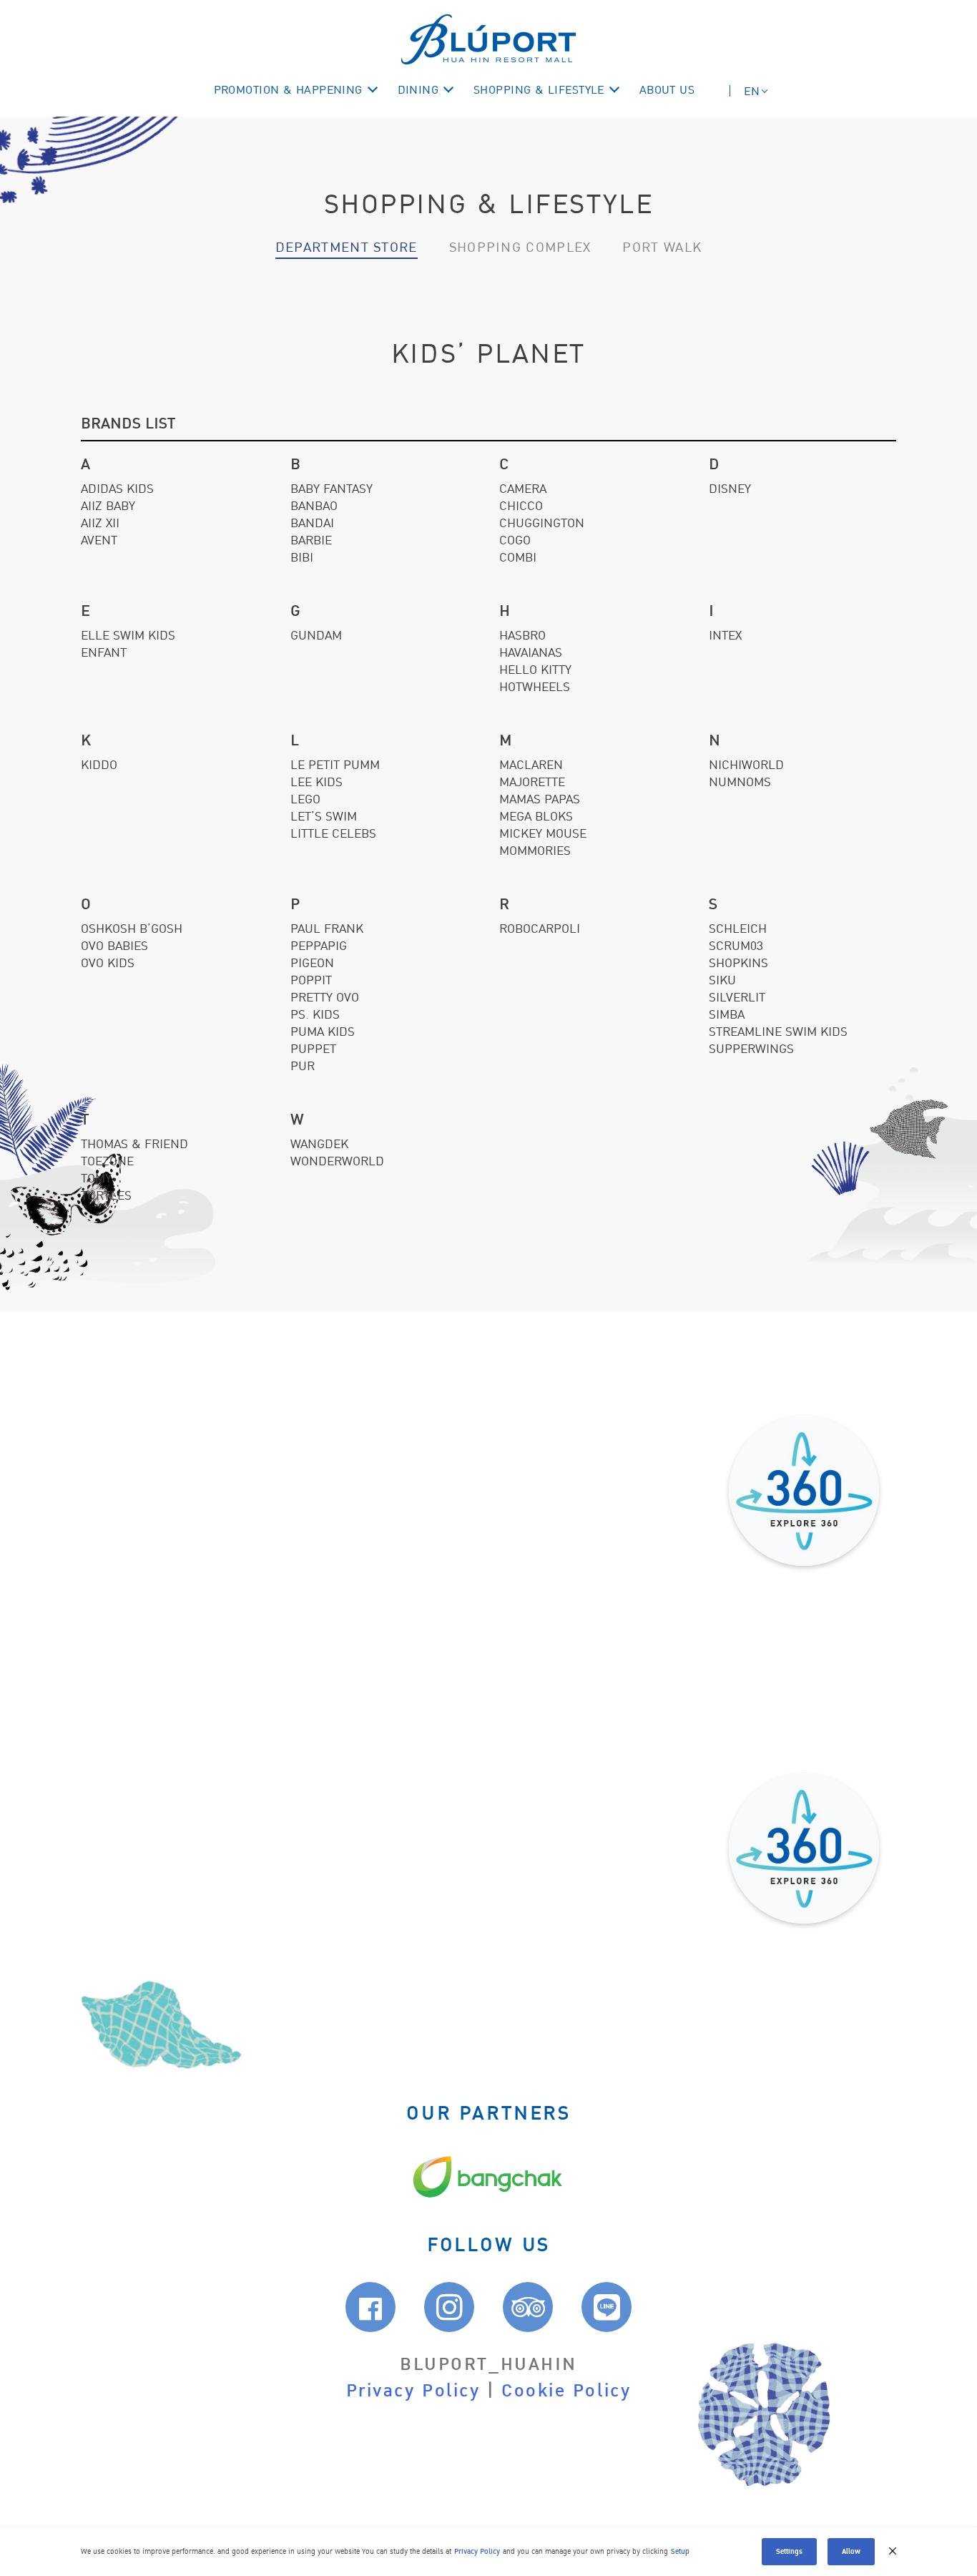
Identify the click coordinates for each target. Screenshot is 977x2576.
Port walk (662, 248)
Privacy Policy (413, 2391)
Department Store (347, 248)
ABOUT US (667, 90)
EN (752, 92)
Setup (680, 2551)
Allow (851, 2551)
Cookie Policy (566, 2391)
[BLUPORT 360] (804, 1491)
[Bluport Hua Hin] (488, 39)
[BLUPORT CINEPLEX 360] (804, 1848)
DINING (418, 90)
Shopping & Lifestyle (539, 90)
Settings (789, 2551)
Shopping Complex (520, 248)
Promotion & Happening (288, 90)
